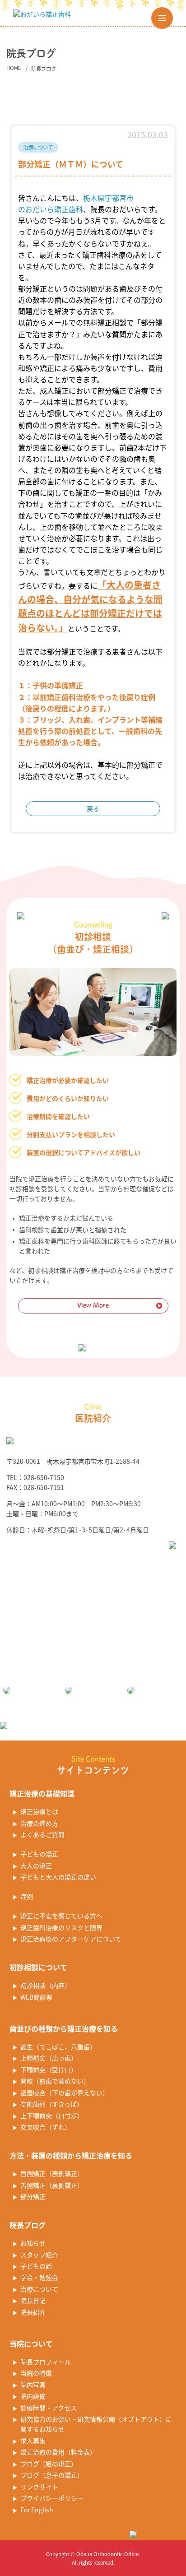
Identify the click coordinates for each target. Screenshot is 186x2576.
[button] (162, 18)
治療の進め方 (39, 1823)
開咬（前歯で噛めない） (55, 2081)
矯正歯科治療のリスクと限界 (61, 1927)
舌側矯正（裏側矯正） (52, 2185)
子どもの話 (36, 2266)
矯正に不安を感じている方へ (61, 1916)
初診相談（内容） (46, 1985)
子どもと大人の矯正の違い (58, 1877)
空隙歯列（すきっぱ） (52, 2104)
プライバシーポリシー (52, 2498)
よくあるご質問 (42, 1834)
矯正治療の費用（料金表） (58, 2452)
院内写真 (33, 2385)
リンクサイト (39, 2487)
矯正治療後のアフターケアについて (71, 1939)
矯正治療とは (39, 1811)
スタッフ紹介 (39, 2255)
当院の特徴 (36, 2373)
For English (37, 2510)
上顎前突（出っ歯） (49, 2058)
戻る (93, 808)
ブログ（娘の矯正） (49, 2464)
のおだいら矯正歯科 (51, 209)
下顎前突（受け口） (49, 2070)
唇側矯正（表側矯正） (52, 2173)
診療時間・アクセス (49, 2408)
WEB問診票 (36, 1997)
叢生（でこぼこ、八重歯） (58, 2047)
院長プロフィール (46, 2362)
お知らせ (33, 2243)
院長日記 (33, 2300)
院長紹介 (33, 2312)
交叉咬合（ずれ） (46, 2127)
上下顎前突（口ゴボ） (52, 2116)
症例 (27, 1896)
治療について (39, 2289)
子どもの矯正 (39, 1854)
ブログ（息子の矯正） (52, 2475)
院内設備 (33, 2396)
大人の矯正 (36, 1866)
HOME (14, 68)
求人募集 (33, 2441)
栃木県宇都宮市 (108, 198)
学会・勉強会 (39, 2277)
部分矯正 (33, 2196)
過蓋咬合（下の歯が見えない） (65, 2093)
